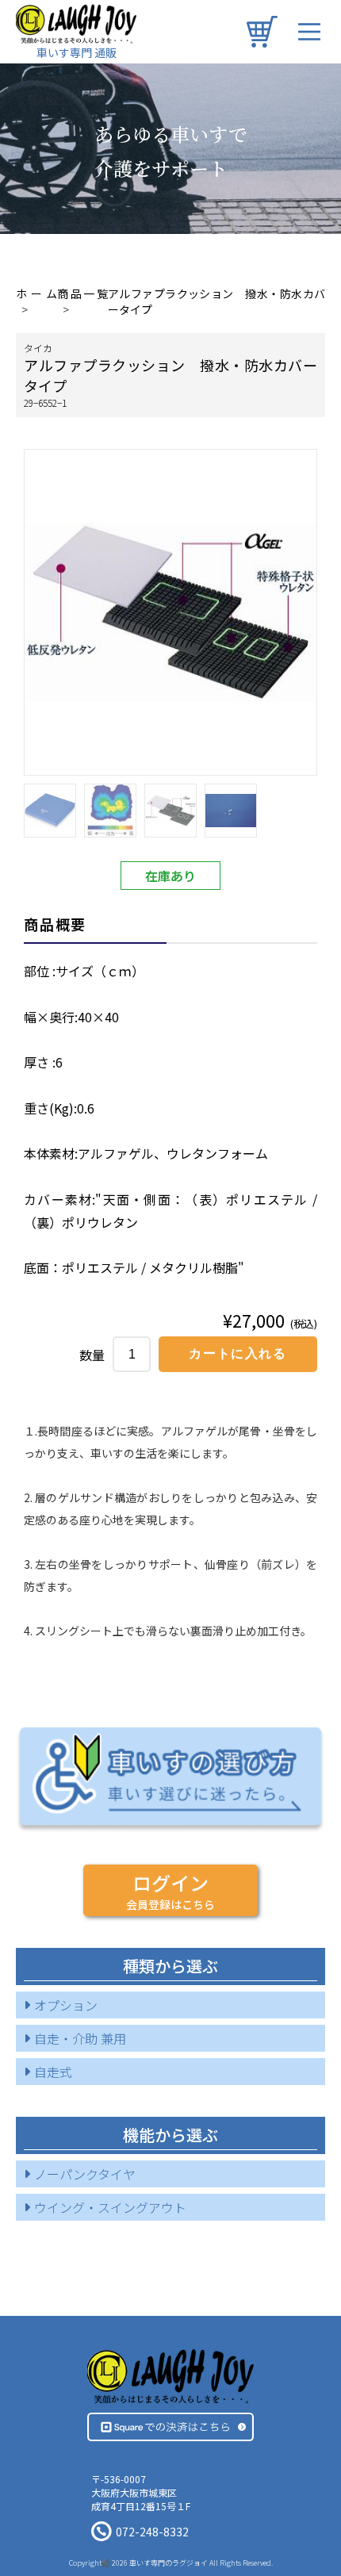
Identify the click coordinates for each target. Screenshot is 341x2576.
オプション (66, 2005)
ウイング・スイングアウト (110, 2207)
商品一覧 (82, 293)
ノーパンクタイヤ (85, 2174)
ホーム (36, 293)
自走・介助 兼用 (80, 2038)
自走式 (53, 2072)
